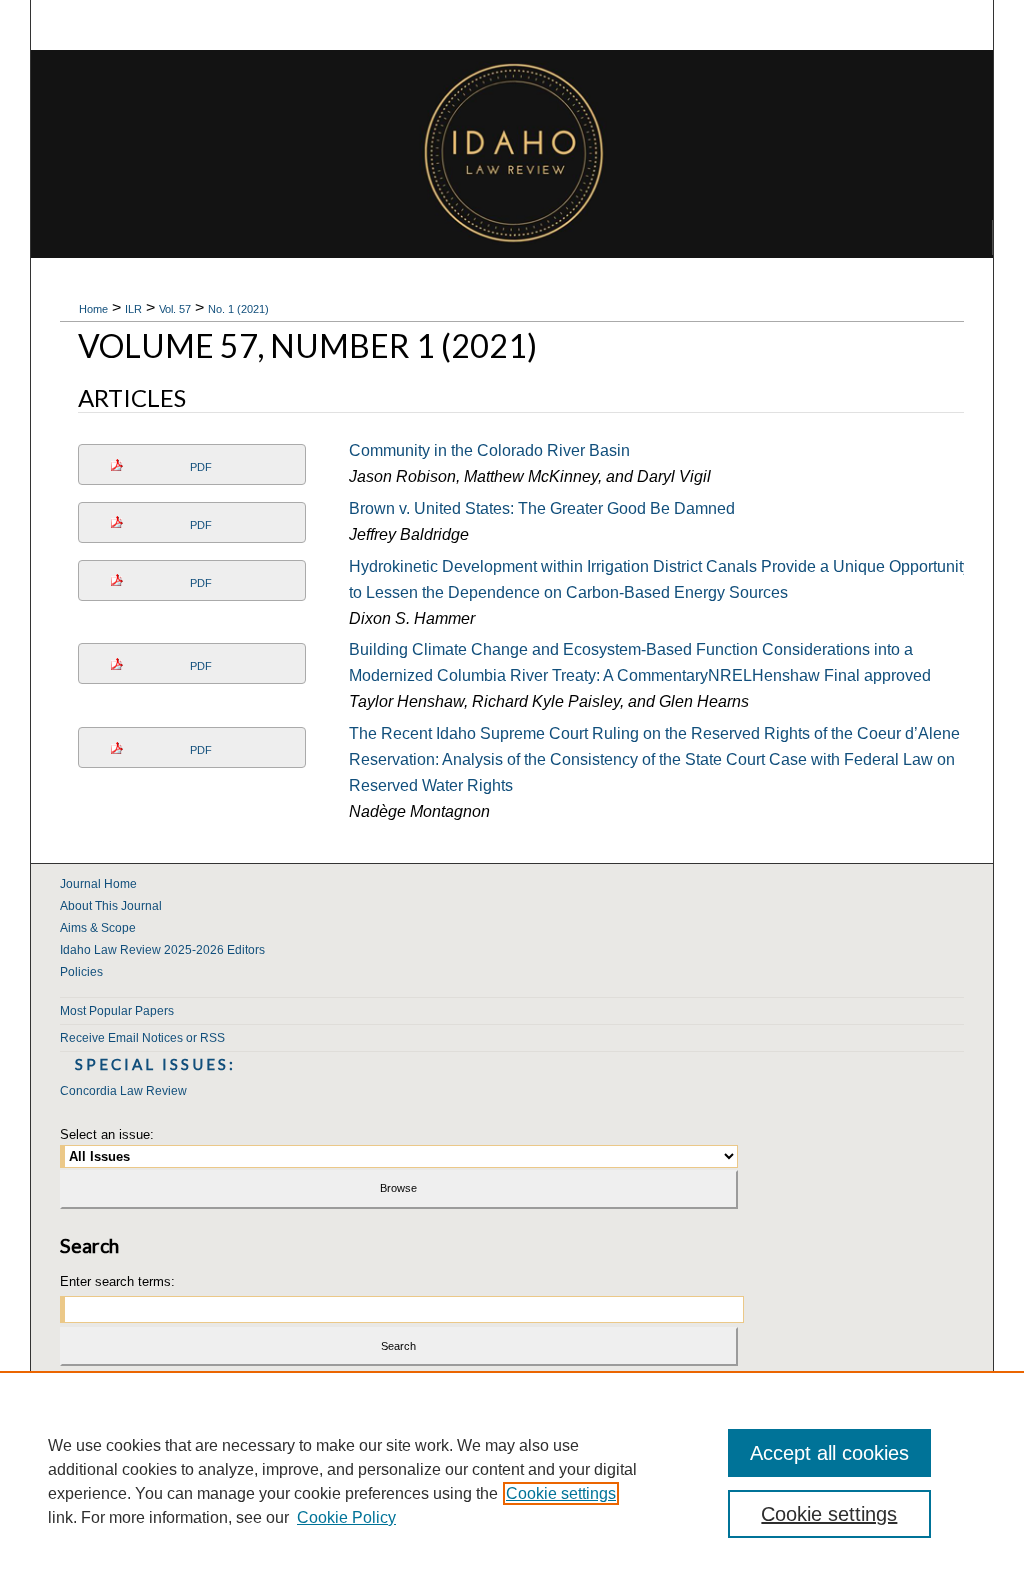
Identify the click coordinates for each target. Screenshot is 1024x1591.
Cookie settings (561, 1493)
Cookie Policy (346, 1517)
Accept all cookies (829, 1453)
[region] (512, 1481)
